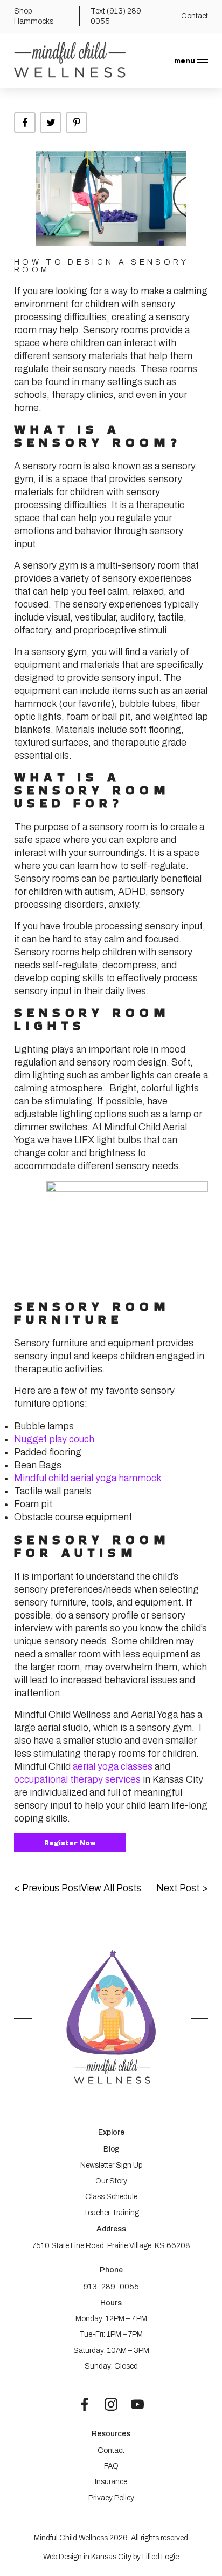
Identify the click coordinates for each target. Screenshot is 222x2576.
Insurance (111, 2482)
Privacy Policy (111, 2498)
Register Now (70, 1843)
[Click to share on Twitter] (51, 123)
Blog (111, 2149)
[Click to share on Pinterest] (77, 123)
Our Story (111, 2181)
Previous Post (48, 1888)
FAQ (111, 2466)
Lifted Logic (161, 2557)
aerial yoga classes (113, 1766)
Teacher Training (111, 2213)
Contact (111, 2450)
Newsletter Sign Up (111, 2165)
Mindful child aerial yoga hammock (88, 1478)
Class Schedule (111, 2197)
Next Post (182, 1888)
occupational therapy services (77, 1779)
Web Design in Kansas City (87, 2557)
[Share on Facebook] (25, 123)
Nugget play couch (54, 1439)
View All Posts (111, 1888)
